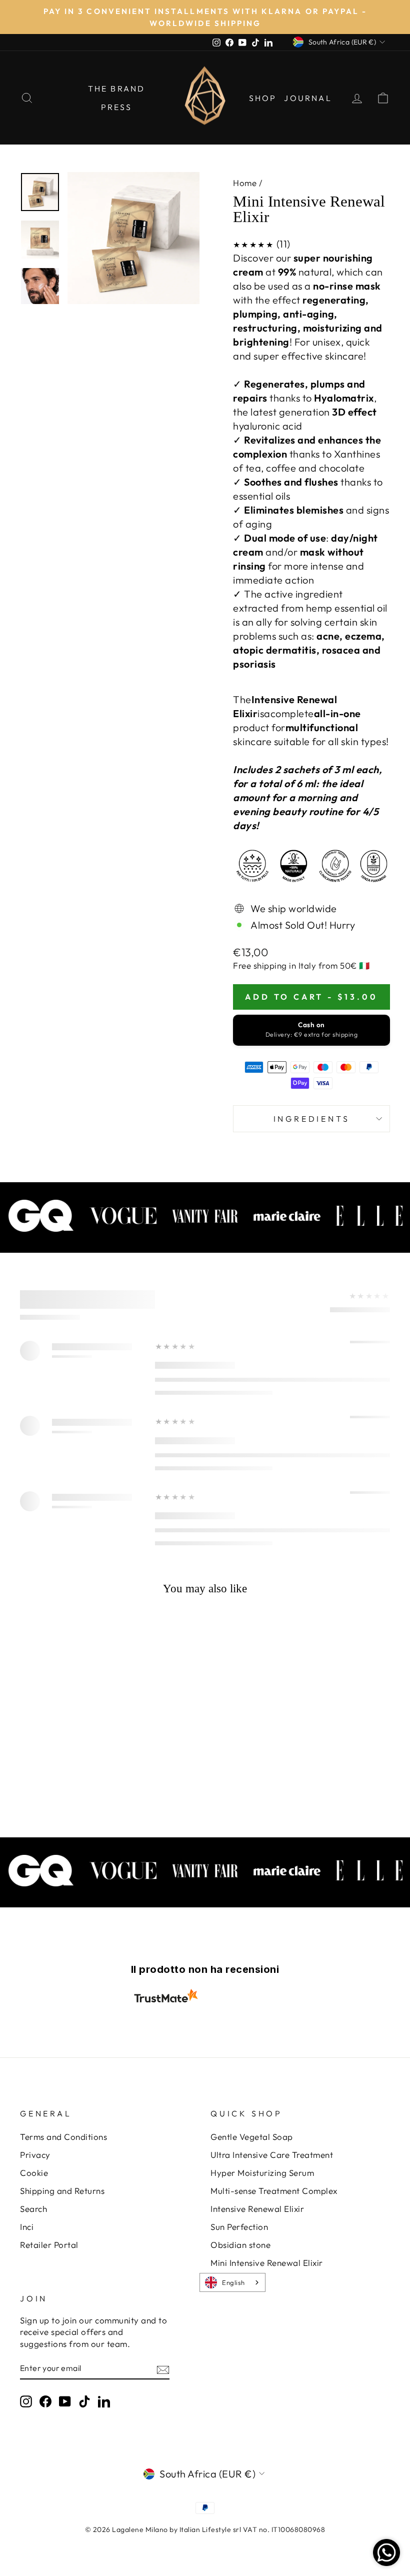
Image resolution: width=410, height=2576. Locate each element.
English (233, 2282)
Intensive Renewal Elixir (257, 2209)
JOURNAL (308, 98)
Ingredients (312, 1119)
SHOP (263, 98)
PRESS (117, 107)
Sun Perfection (239, 2227)
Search (33, 2209)
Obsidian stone (240, 2245)
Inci (27, 2227)
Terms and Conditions (63, 2137)
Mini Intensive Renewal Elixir (267, 2263)
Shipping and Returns (62, 2191)
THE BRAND (117, 89)
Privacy (35, 2155)
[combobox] (232, 2282)
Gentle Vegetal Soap (252, 2137)
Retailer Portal (49, 2245)
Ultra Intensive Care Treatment (272, 2155)
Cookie (34, 2173)
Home (245, 183)
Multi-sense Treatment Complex (274, 2191)
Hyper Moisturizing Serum (262, 2173)
